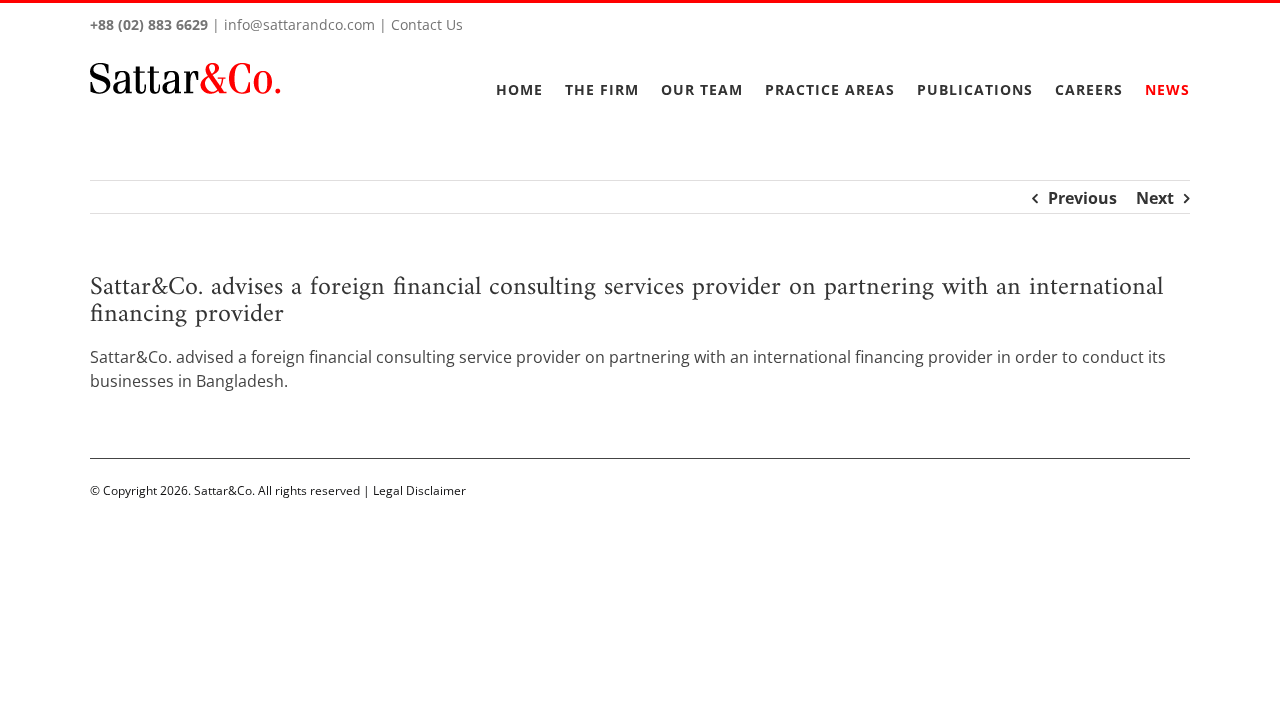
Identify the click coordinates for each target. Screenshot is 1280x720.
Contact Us (427, 24)
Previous (1082, 198)
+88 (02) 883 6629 (149, 24)
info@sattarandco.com (299, 24)
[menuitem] (530, 78)
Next (1155, 198)
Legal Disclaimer (419, 490)
